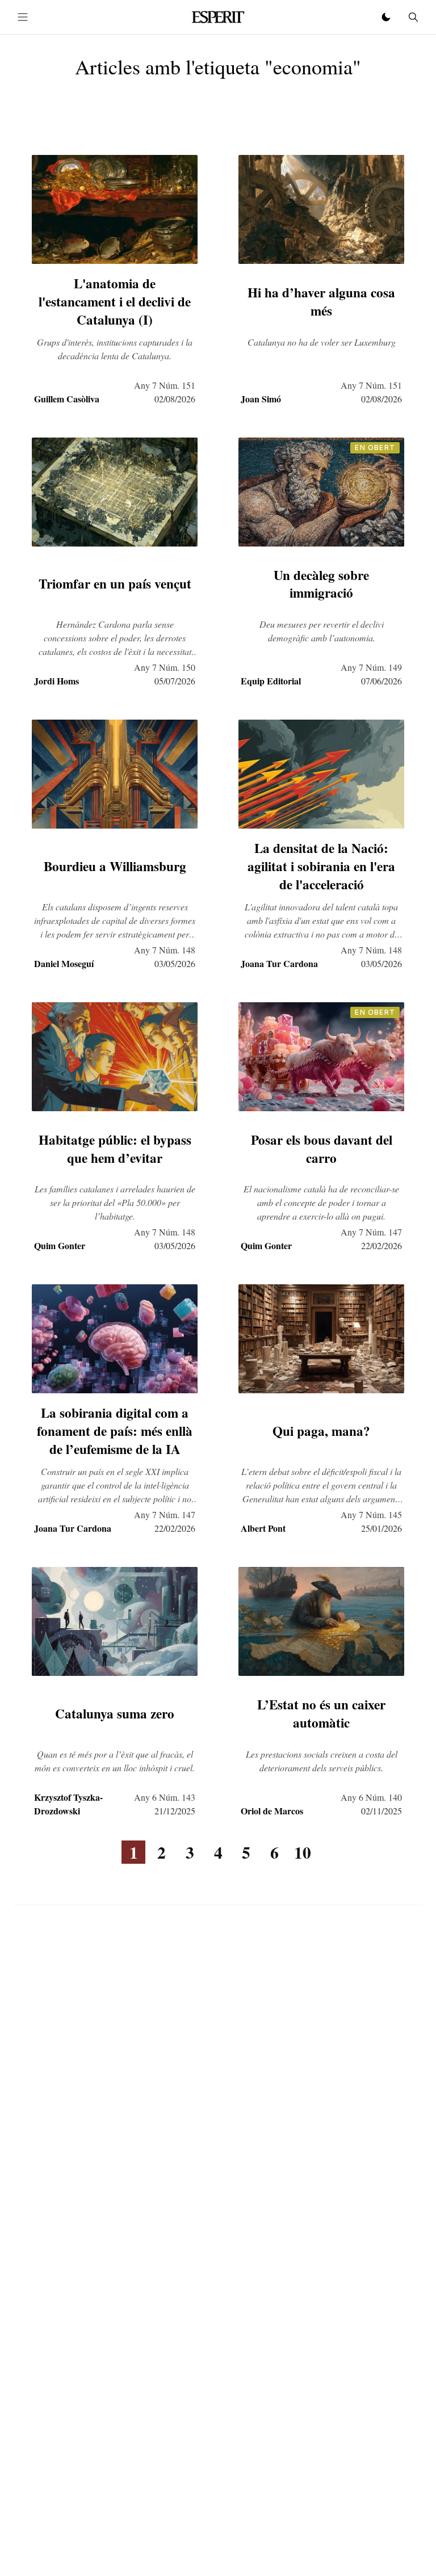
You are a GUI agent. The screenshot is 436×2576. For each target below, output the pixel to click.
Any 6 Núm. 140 (371, 1797)
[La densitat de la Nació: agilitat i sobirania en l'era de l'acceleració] (321, 774)
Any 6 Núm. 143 (165, 1797)
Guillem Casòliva (67, 399)
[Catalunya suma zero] (115, 1621)
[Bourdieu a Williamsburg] (115, 774)
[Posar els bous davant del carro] (321, 1057)
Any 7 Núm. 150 (165, 667)
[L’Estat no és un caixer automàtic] (321, 1621)
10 (303, 1852)
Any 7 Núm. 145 (371, 1514)
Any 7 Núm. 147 (371, 1232)
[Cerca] (413, 17)
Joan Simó (261, 399)
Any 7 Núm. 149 (371, 667)
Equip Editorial (271, 681)
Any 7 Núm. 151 (165, 385)
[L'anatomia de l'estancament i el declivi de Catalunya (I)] (115, 209)
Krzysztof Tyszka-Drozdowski (68, 1804)
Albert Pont (263, 1528)
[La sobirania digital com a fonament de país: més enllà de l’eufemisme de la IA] (115, 1339)
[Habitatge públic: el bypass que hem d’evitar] (115, 1057)
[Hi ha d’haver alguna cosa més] (321, 209)
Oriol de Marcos (272, 1811)
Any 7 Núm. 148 (165, 950)
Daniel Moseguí (64, 963)
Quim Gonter (60, 1245)
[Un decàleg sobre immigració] (321, 492)
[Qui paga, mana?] (321, 1339)
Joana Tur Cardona (279, 963)
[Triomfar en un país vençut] (115, 492)
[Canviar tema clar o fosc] (386, 17)
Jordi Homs (56, 681)
